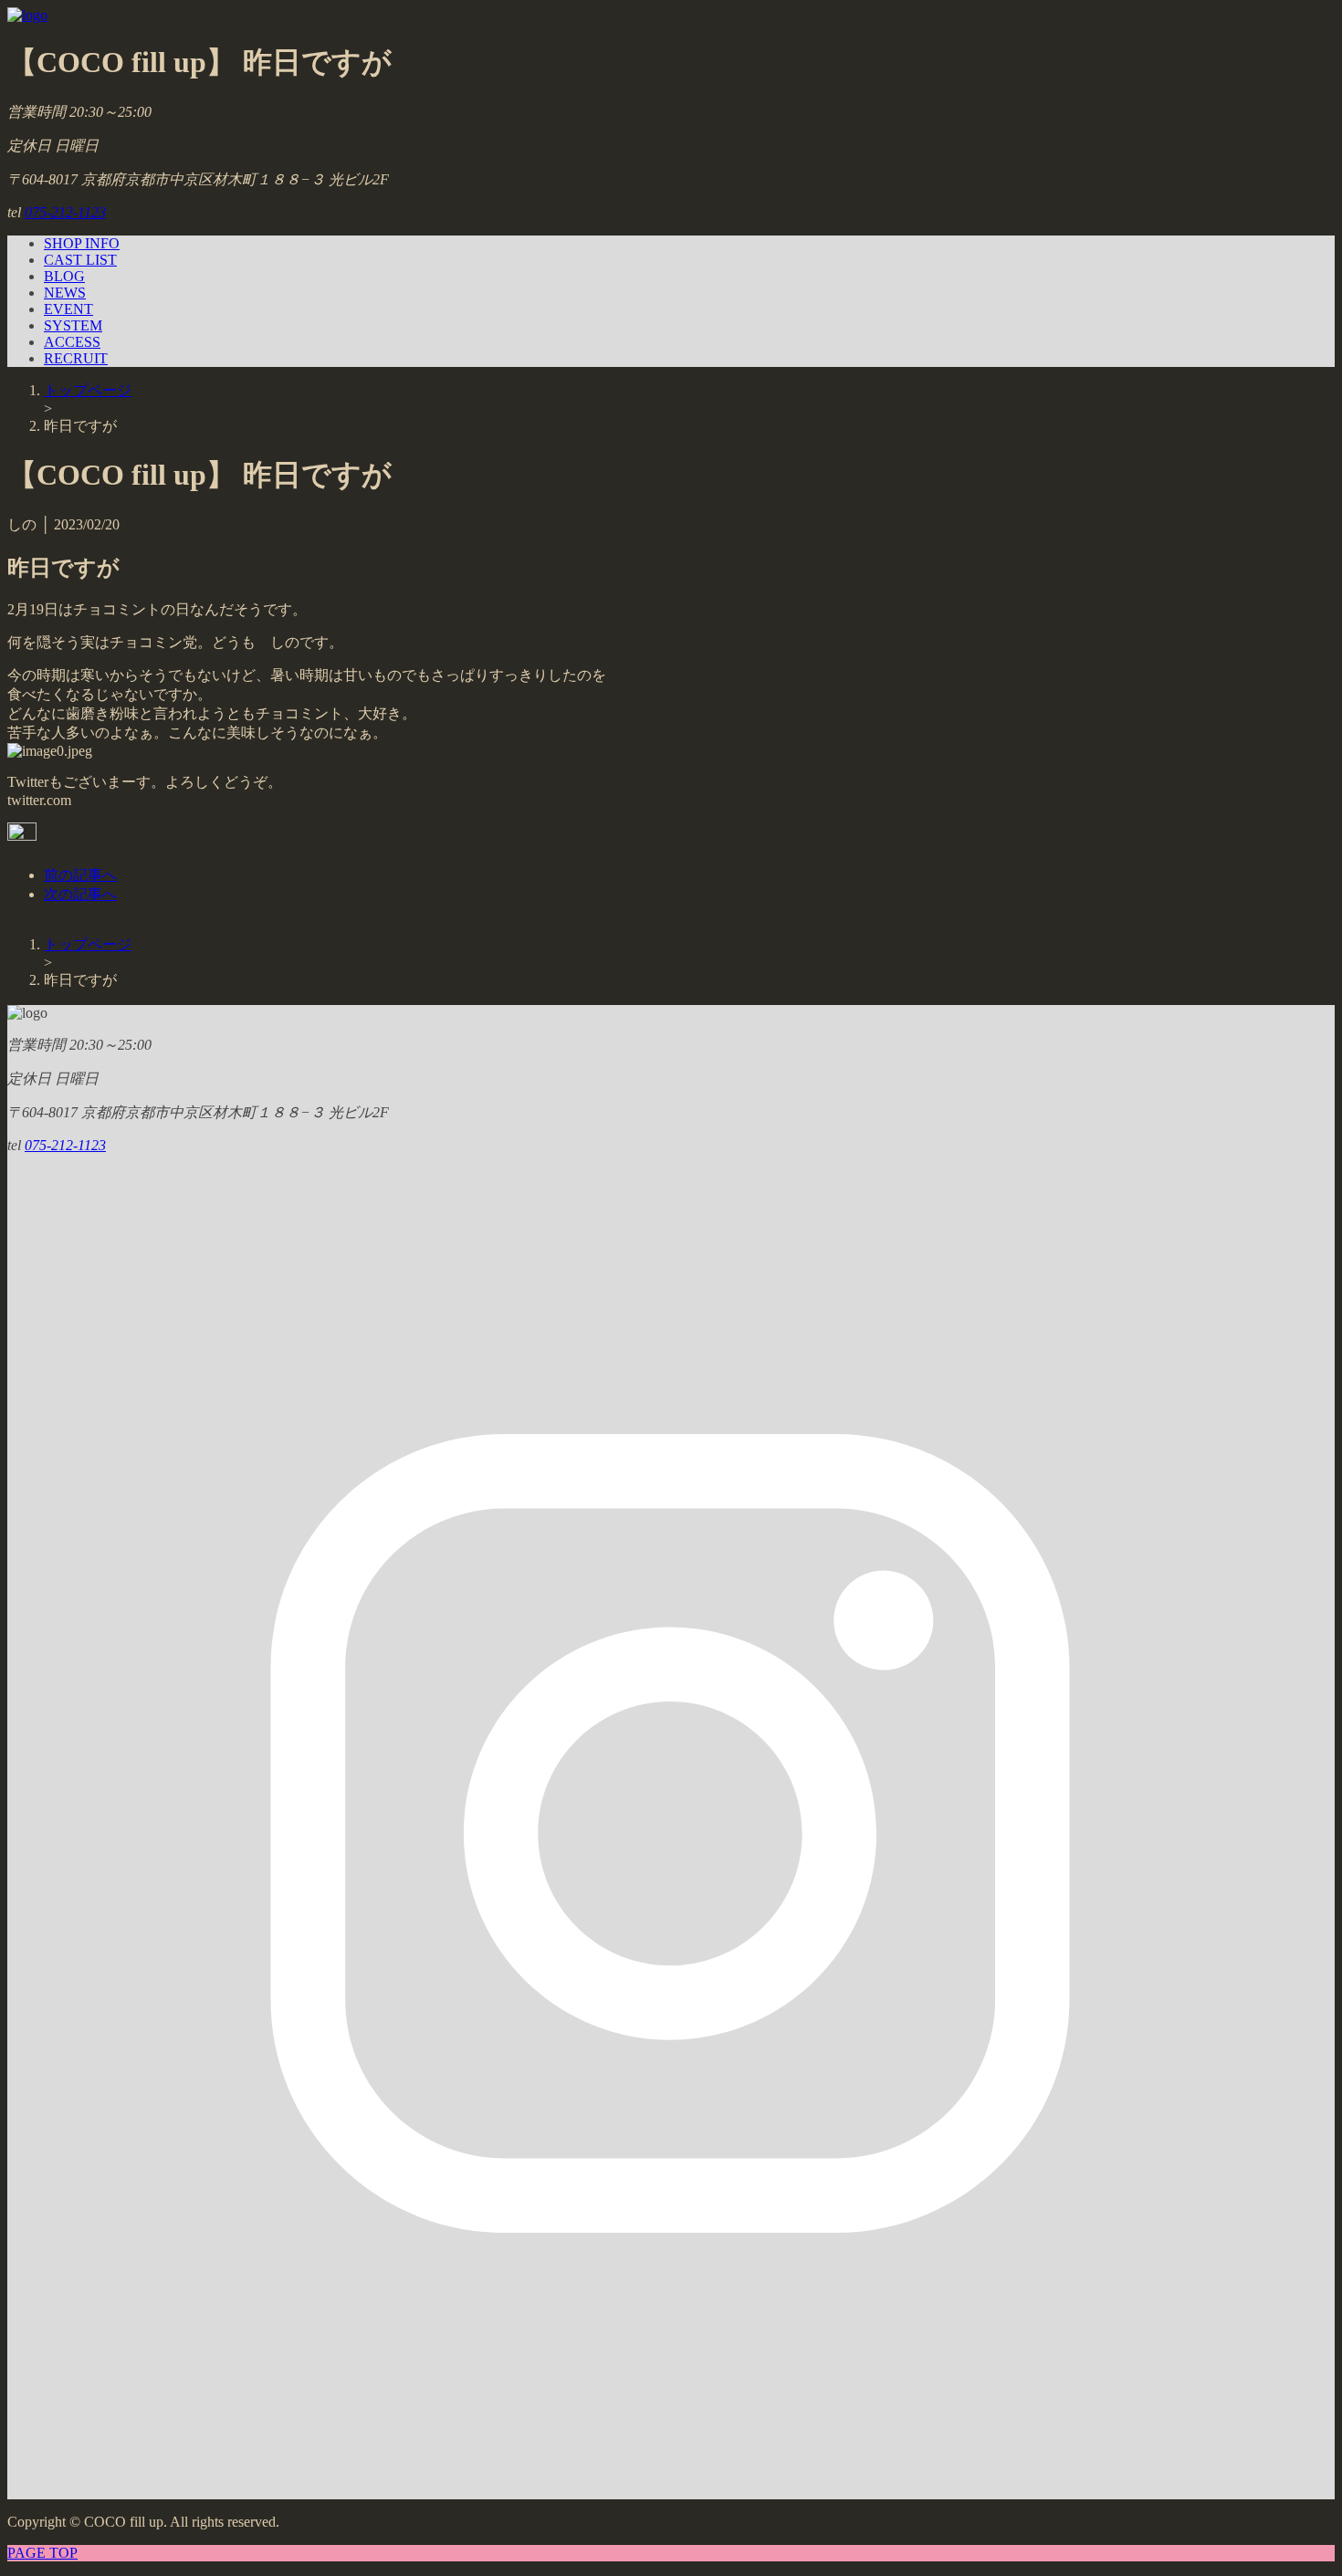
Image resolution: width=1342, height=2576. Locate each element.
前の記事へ (80, 875)
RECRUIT (76, 358)
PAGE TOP (42, 2553)
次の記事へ (80, 894)
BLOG (64, 276)
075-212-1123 (65, 212)
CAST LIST (80, 260)
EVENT (68, 309)
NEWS (65, 293)
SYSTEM (73, 325)
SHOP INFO (82, 243)
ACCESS (72, 342)
